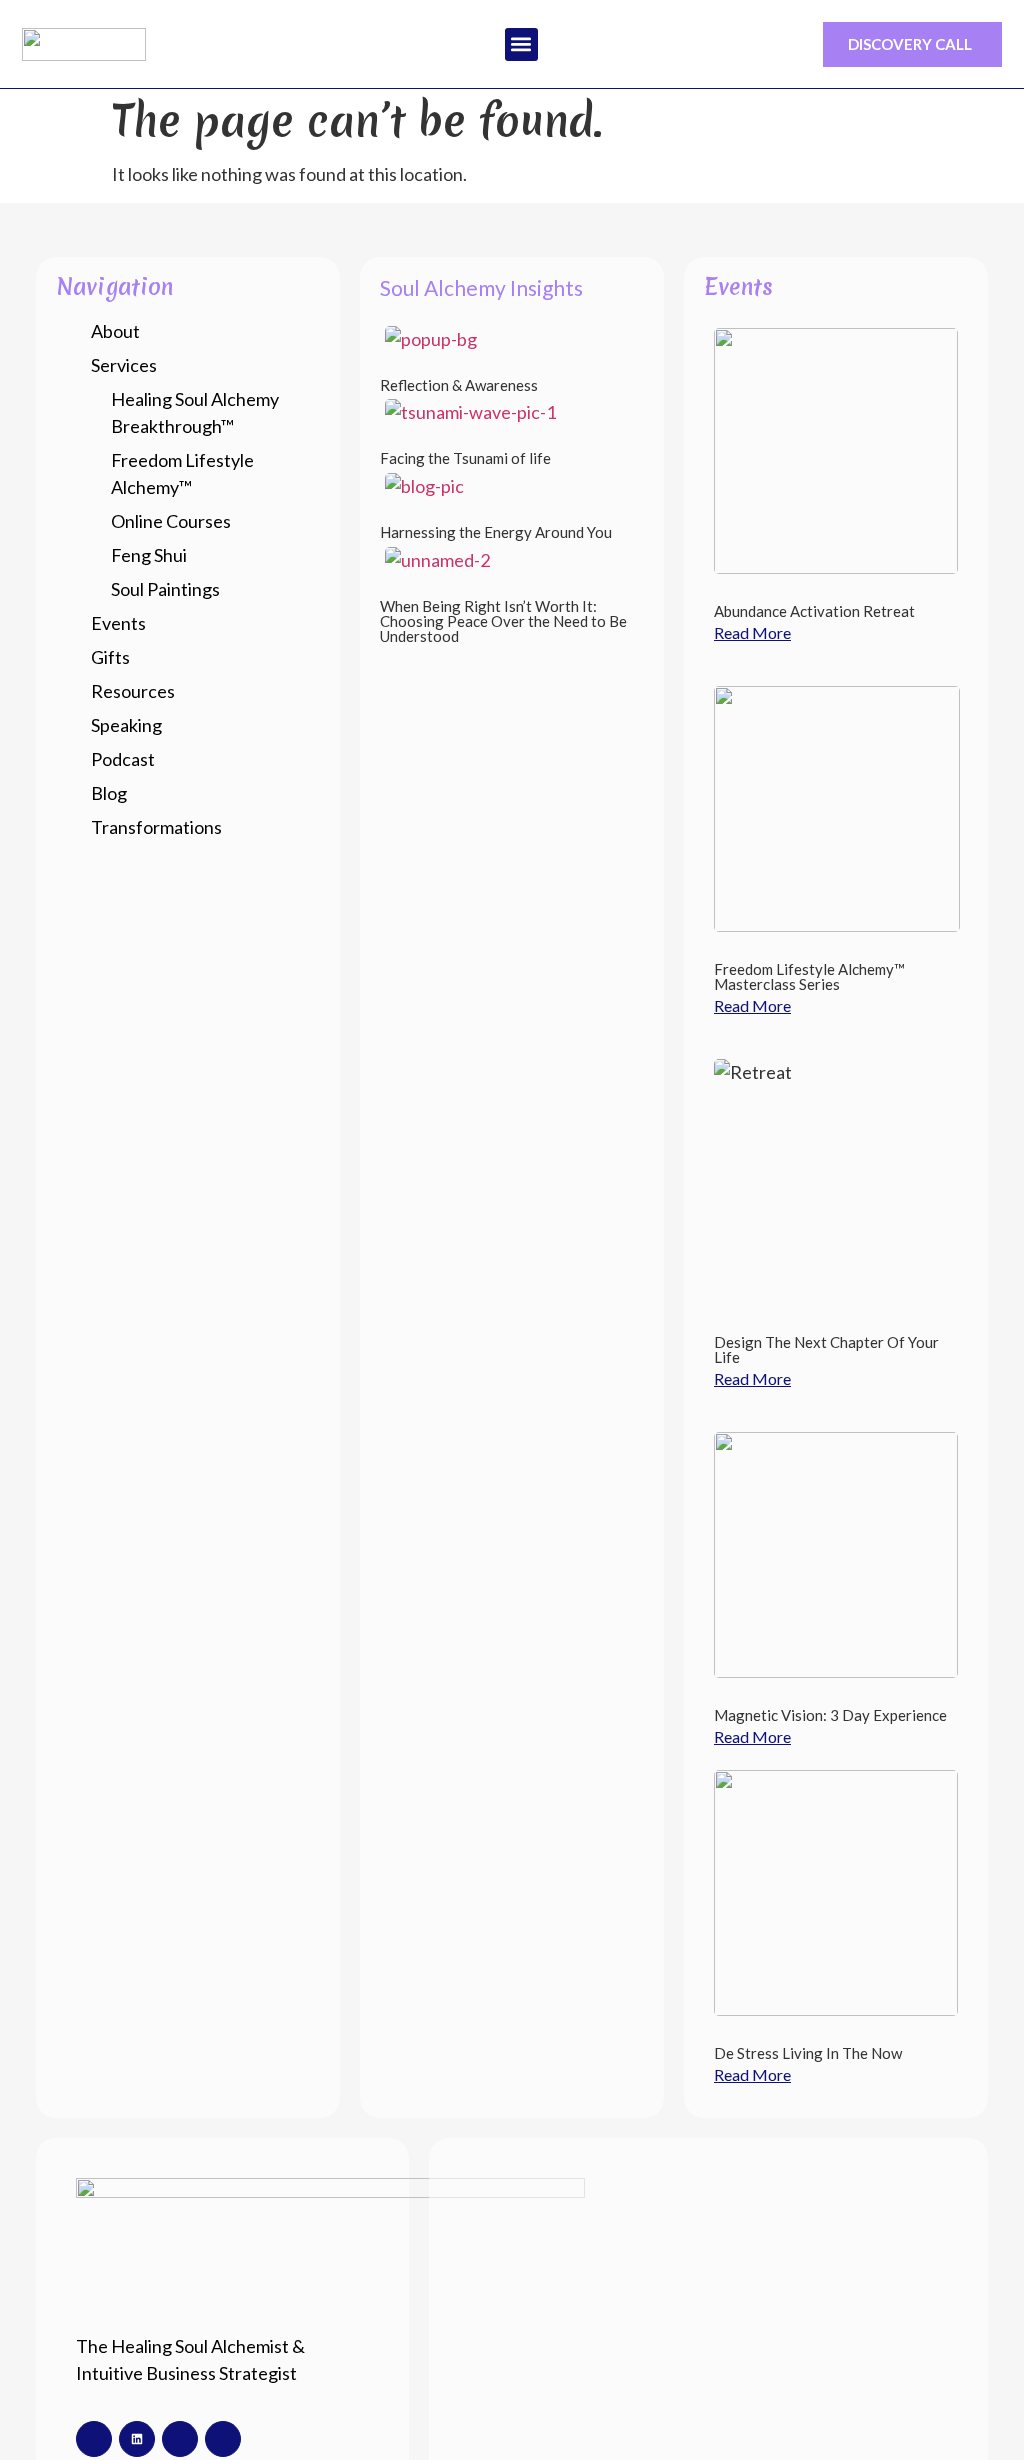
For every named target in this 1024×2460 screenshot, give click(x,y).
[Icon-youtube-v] (223, 2439)
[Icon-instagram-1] (180, 2439)
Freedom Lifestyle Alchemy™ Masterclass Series (809, 976)
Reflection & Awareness (459, 385)
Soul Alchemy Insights (481, 287)
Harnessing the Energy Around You (496, 532)
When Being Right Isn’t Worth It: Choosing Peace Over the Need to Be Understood (503, 621)
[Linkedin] (137, 2439)
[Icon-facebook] (94, 2439)
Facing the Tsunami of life (465, 458)
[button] (521, 44)
